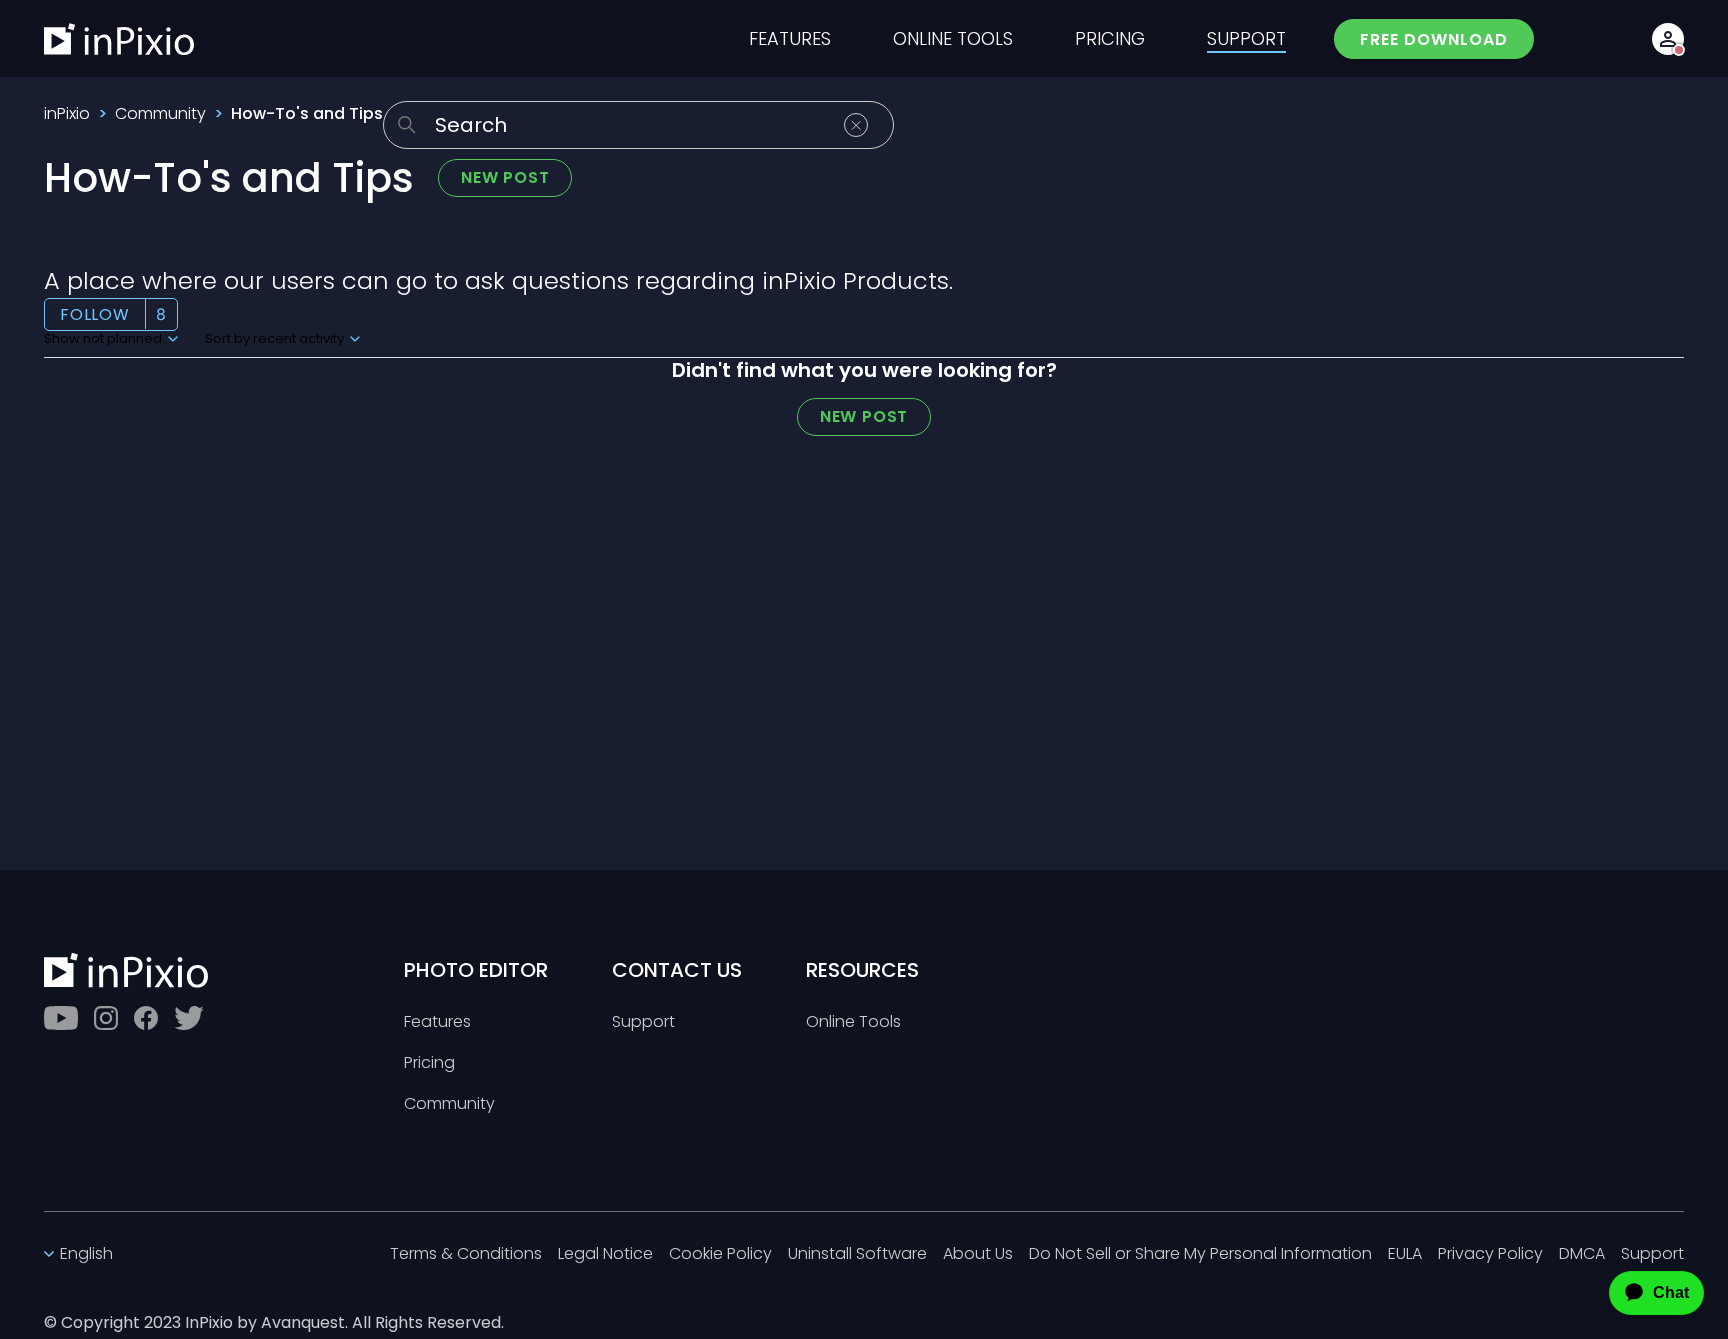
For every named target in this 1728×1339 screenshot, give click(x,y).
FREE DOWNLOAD (1434, 39)
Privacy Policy (1490, 1254)
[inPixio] (119, 39)
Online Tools (853, 1022)
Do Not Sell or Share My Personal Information (1200, 1254)
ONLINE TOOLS (953, 39)
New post (505, 177)
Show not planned (104, 339)
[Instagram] (106, 1018)
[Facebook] (146, 1018)
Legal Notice (605, 1254)
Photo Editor (476, 970)
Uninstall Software (857, 1254)
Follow (95, 314)
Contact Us (677, 970)
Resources (862, 970)
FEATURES (790, 39)
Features (437, 1022)
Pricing (429, 1063)
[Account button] (1668, 39)
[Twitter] (189, 1018)
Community (160, 113)
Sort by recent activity (276, 339)
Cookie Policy (720, 1254)
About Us (978, 1254)
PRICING (1110, 39)
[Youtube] (61, 1018)
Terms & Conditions (466, 1254)
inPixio (67, 113)
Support (643, 1022)
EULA (1405, 1254)
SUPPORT (1246, 39)
